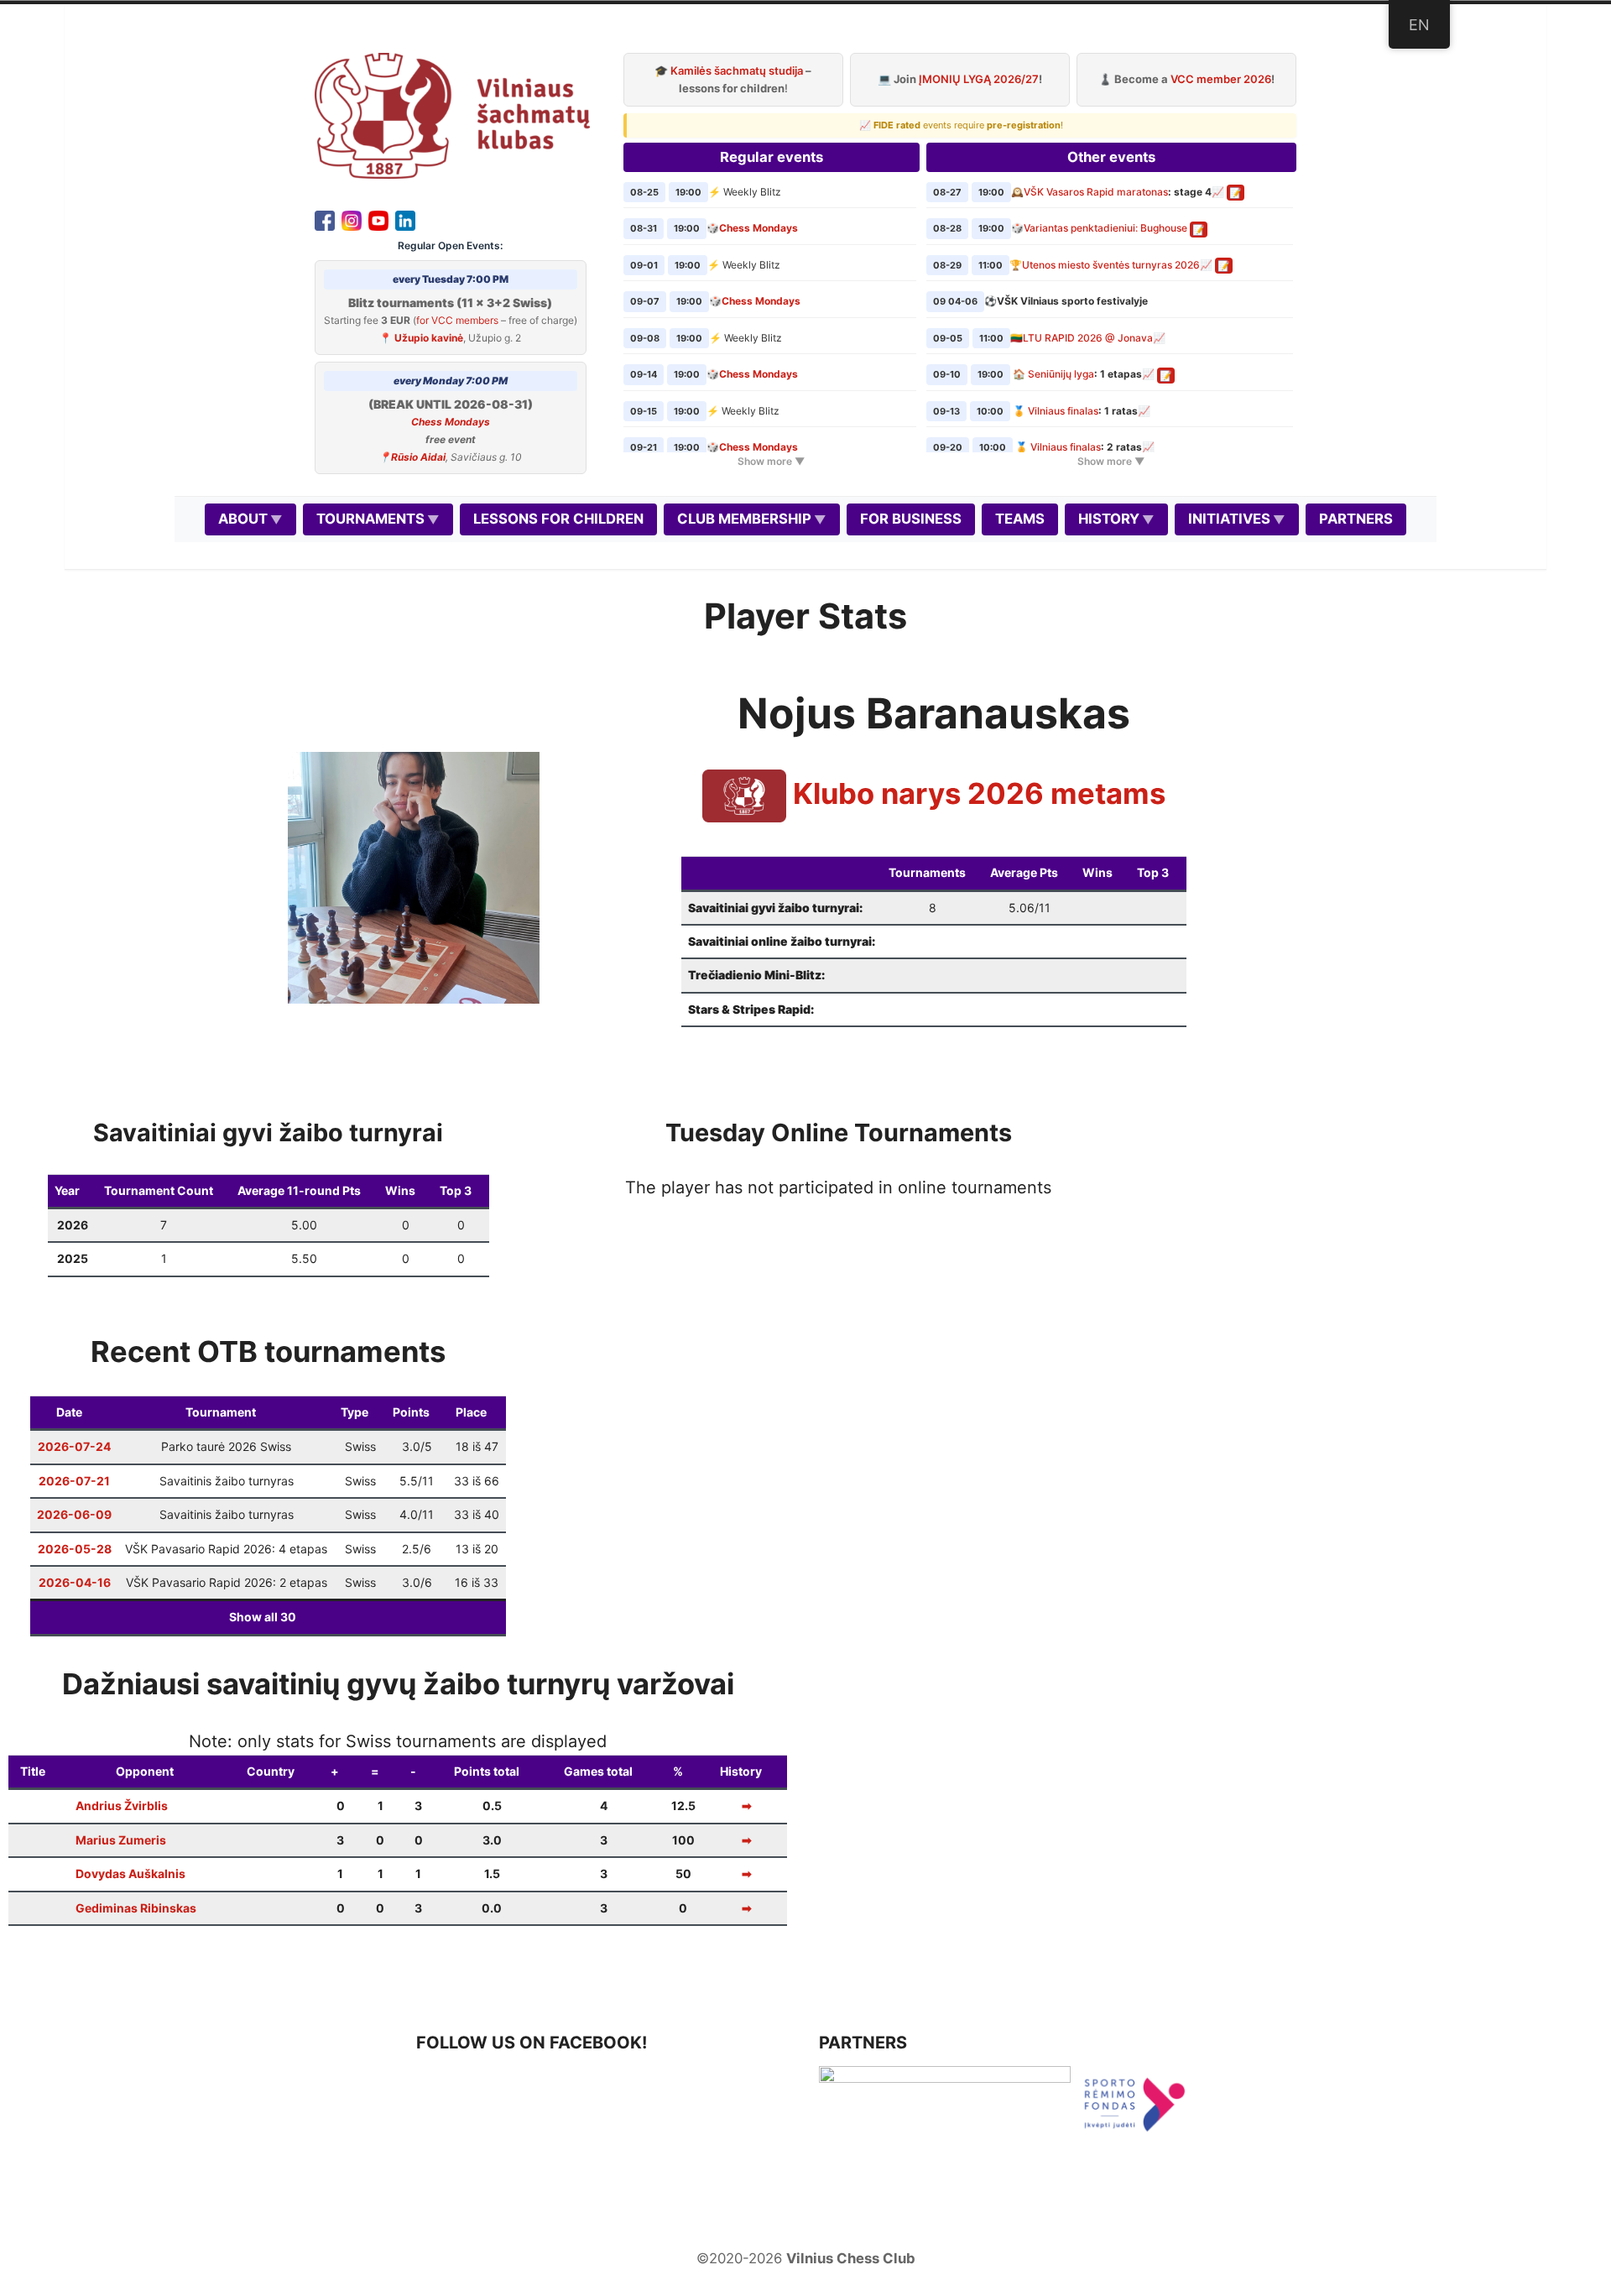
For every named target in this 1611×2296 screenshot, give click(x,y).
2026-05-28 (75, 1549)
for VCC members (457, 320)
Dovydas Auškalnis (130, 1873)
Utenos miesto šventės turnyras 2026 (1111, 265)
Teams (1020, 519)
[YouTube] (378, 219)
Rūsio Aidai (418, 457)
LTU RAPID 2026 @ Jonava (1088, 338)
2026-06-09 (74, 1514)
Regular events (772, 157)
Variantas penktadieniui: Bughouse (1105, 228)
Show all (263, 1617)
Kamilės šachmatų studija (737, 70)
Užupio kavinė (429, 338)
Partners (1356, 519)
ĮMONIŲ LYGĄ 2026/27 (979, 79)
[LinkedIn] (405, 219)
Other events (1111, 157)
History (1109, 519)
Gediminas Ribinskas (136, 1908)
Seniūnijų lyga (1061, 374)
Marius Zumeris (121, 1840)
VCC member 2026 (1221, 79)
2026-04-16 (75, 1582)
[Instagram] (352, 219)
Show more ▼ (771, 461)
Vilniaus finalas (1063, 411)
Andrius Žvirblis (122, 1805)
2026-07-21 (74, 1481)
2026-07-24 (74, 1446)
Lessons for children (558, 519)
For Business (911, 519)
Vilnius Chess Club (851, 2258)
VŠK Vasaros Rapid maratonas (1096, 192)
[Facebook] (325, 219)
